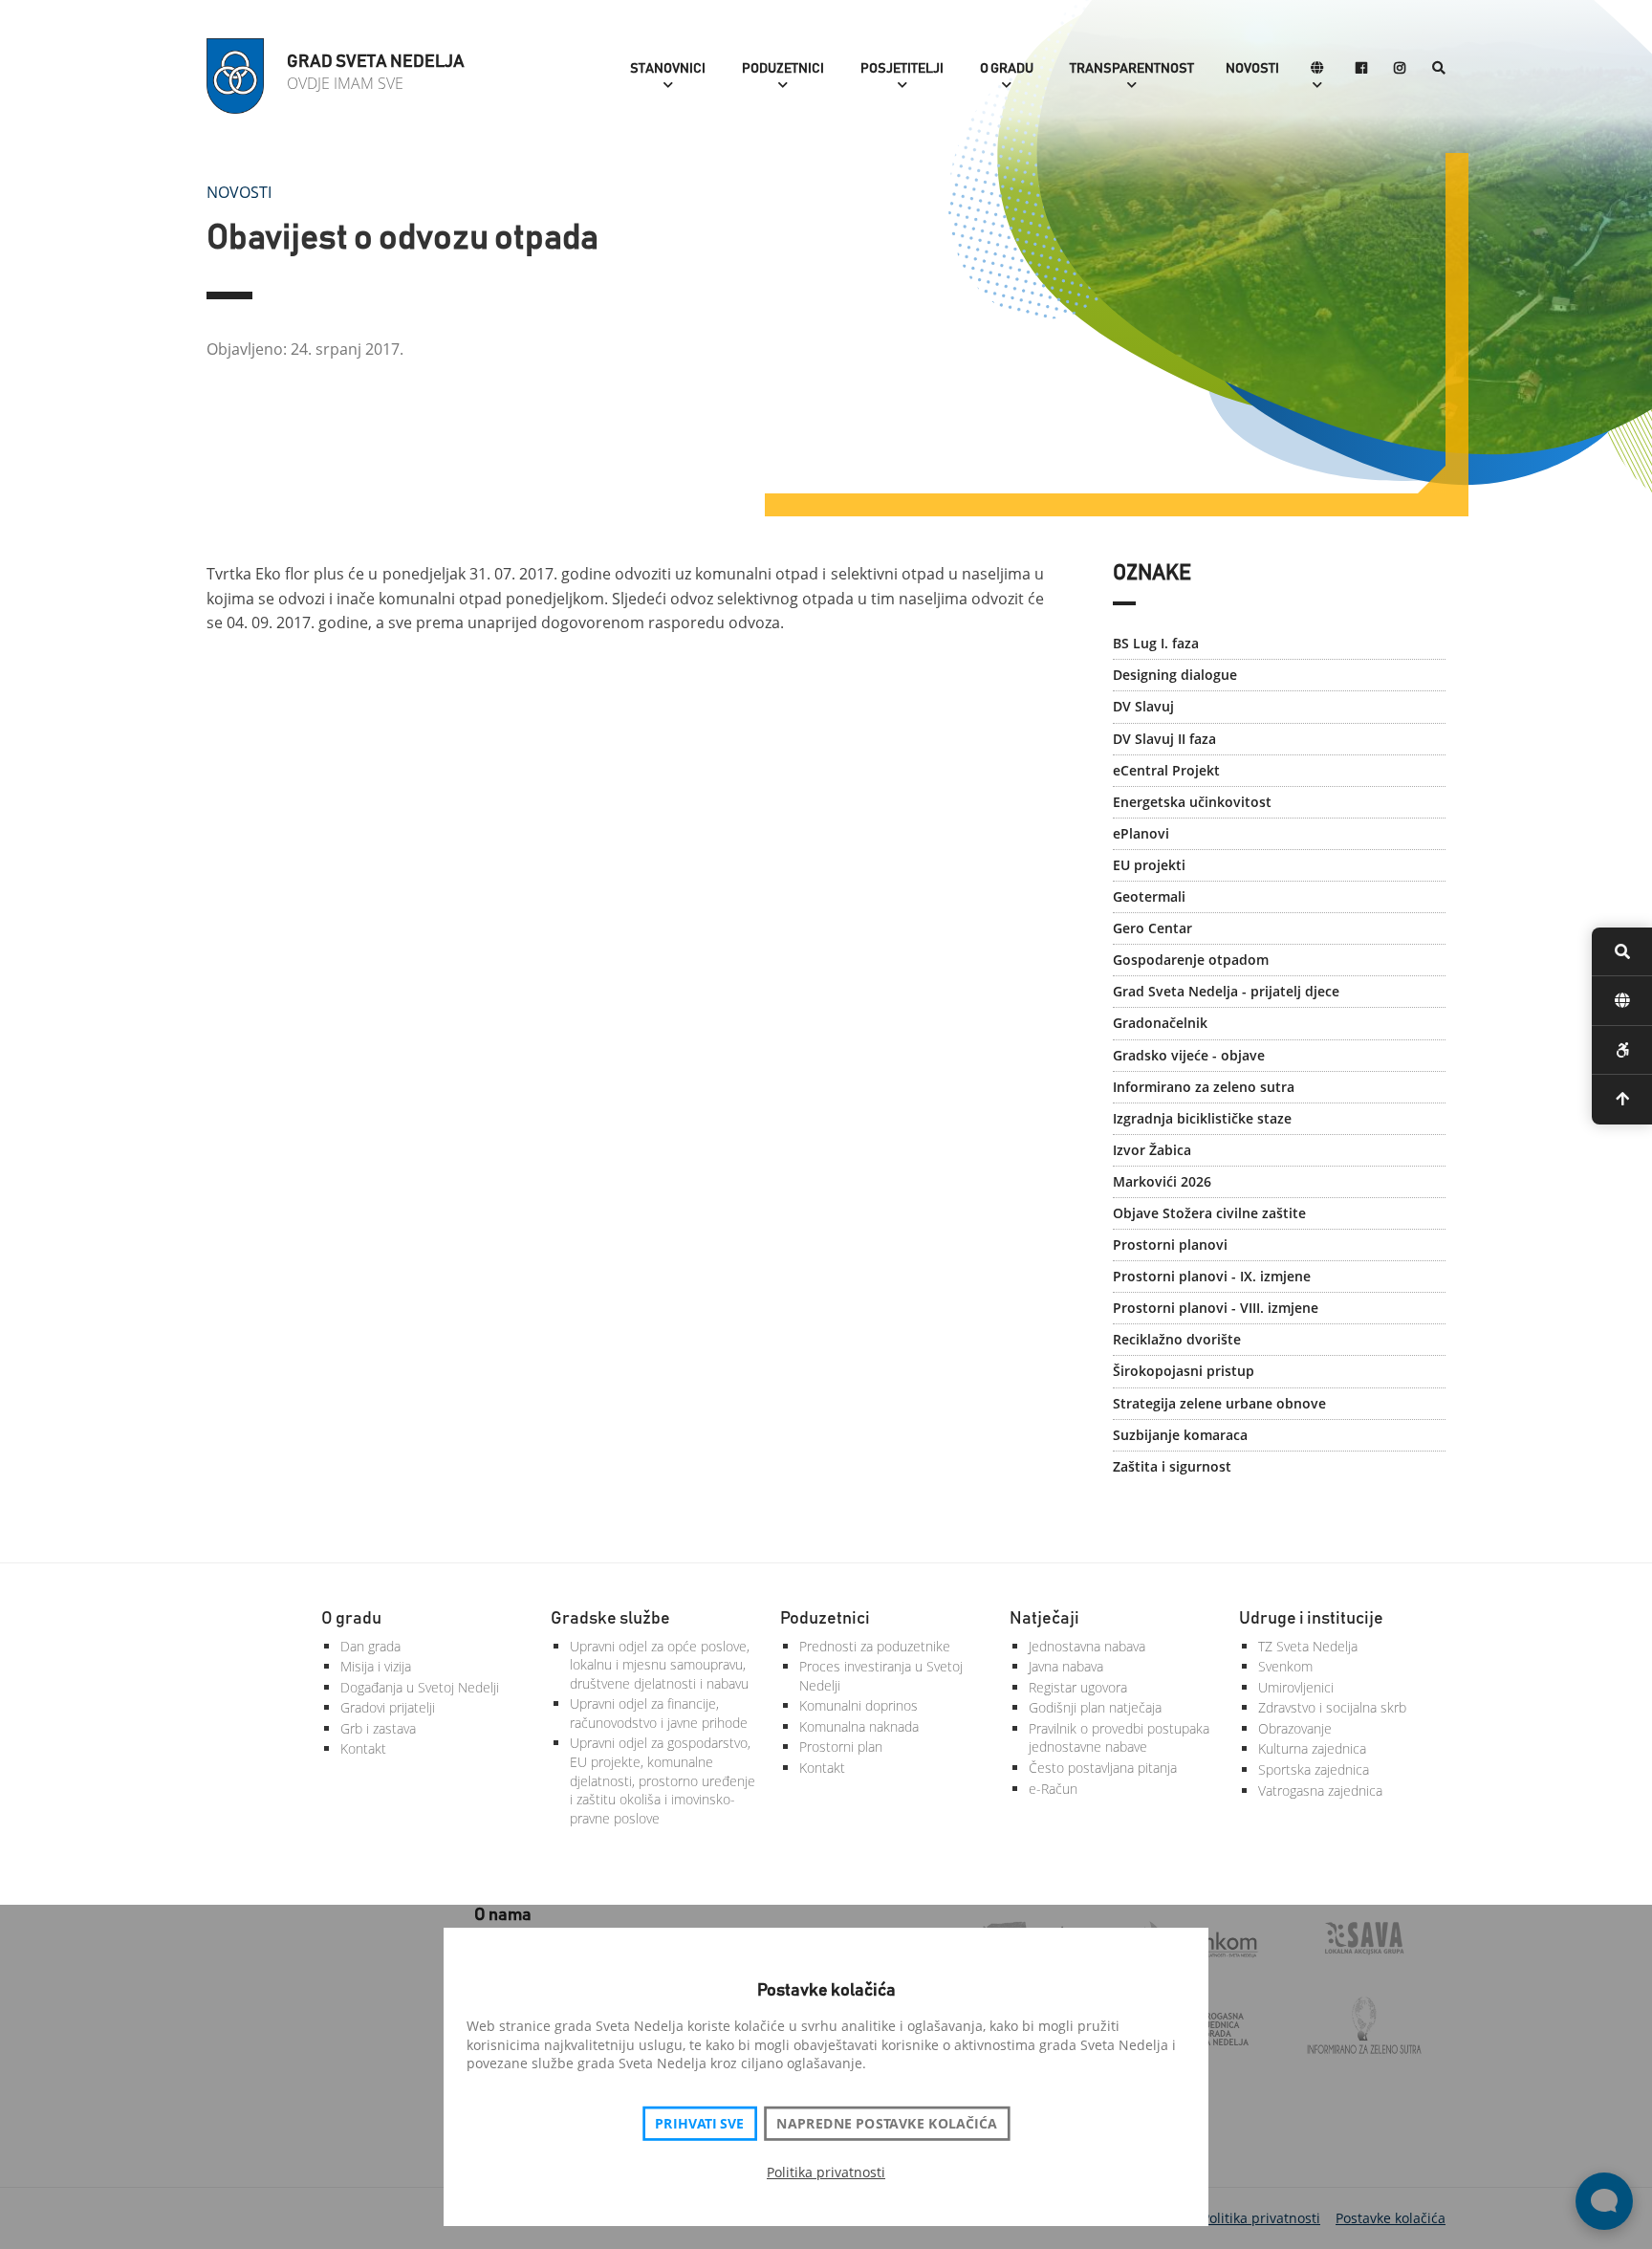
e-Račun (1053, 1789)
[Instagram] (1400, 69)
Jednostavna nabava (1087, 1646)
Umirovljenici (1296, 1687)
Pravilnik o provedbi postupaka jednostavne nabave (1119, 1738)
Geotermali (1149, 896)
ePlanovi (1141, 833)
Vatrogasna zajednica (1320, 1790)
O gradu (1007, 69)
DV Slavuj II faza (1164, 739)
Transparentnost (1132, 69)
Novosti (1252, 69)
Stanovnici (668, 69)
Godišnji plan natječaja (1095, 1707)
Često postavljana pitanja (1103, 1768)
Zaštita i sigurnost (1172, 1466)
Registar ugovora (1078, 1687)
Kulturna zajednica (1312, 1748)
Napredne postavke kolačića (886, 2124)
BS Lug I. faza (1156, 643)
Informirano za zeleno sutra (1204, 1087)
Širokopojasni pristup (1184, 1371)
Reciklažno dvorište (1177, 1339)
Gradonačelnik (1160, 1023)
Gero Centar (1152, 928)
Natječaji (1044, 1619)
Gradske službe (610, 1619)
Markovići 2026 (1162, 1181)
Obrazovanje (1295, 1728)
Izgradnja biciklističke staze (1202, 1118)
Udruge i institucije (1311, 1619)
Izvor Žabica (1152, 1150)
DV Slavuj (1143, 706)
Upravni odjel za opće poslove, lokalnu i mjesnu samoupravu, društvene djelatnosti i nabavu (660, 1665)
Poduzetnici (783, 69)
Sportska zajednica (1314, 1769)
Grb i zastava (378, 1728)
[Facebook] (1361, 69)
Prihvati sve (699, 2124)
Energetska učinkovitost (1192, 802)
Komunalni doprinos (859, 1705)
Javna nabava (1066, 1666)
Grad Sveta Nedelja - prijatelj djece (1226, 991)
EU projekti (1149, 865)
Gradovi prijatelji (388, 1707)
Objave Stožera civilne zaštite (1209, 1213)
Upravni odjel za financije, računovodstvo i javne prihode (659, 1713)
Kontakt (363, 1748)
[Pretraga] (1439, 69)
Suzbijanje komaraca (1180, 1435)
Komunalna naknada (859, 1726)
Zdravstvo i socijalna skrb (1332, 1707)
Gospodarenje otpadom (1191, 960)
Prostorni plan (841, 1747)
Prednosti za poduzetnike (875, 1646)
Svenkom (1285, 1666)
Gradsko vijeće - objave (1189, 1055)
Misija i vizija (376, 1666)
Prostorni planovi (1170, 1245)
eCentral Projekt (1166, 770)
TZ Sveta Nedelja (1308, 1646)
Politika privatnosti (826, 2172)
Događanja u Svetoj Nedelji (420, 1687)
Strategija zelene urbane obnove (1219, 1403)
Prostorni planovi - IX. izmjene (1212, 1276)
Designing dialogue (1175, 675)
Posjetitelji (902, 69)
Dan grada (370, 1646)
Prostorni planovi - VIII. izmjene (1216, 1308)
